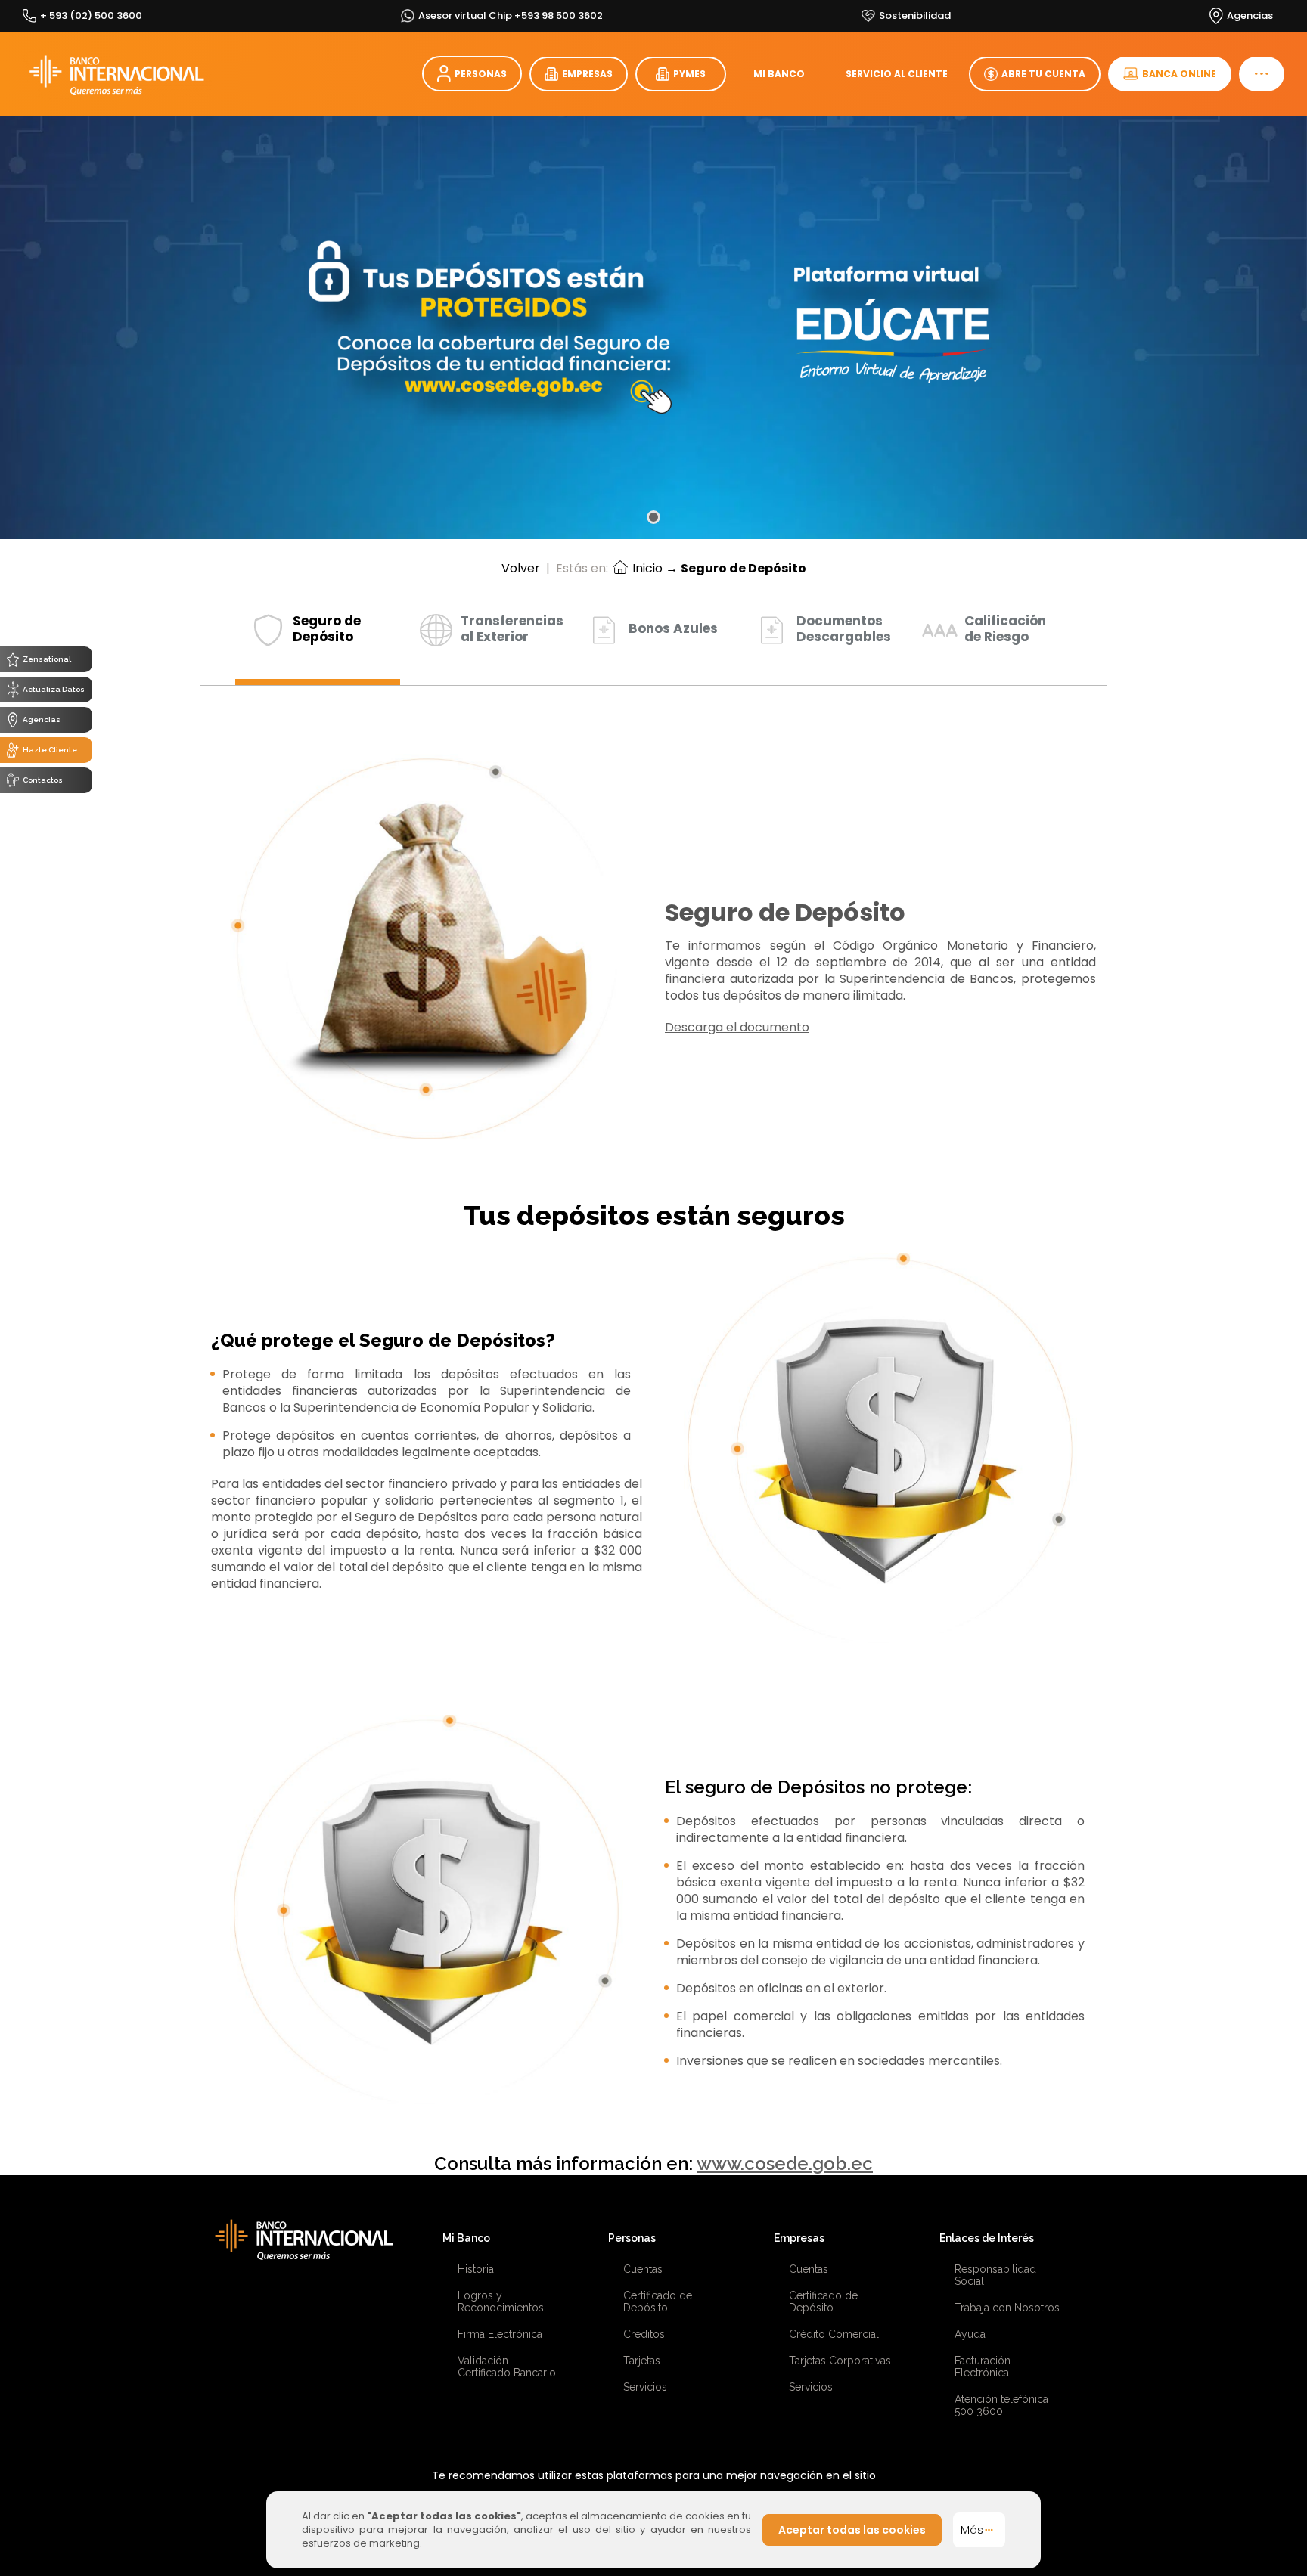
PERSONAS (481, 74)
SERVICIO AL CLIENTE (897, 74)
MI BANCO (779, 74)
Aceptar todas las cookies (852, 2530)
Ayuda (970, 2334)
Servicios (645, 2387)
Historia (476, 2269)
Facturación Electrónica (983, 2367)
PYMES (689, 74)
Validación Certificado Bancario (507, 2367)
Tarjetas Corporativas (840, 2361)
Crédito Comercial (834, 2334)
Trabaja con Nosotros (1007, 2308)
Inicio (646, 568)
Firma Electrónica (500, 2334)
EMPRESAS (587, 74)
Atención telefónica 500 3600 (1001, 2405)
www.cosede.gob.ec (785, 2164)
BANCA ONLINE (1179, 74)
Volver (521, 568)
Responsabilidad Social (995, 2275)
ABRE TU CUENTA (1043, 74)
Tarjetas (642, 2361)
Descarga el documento (737, 1027)
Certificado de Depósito (658, 2302)
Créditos (644, 2334)
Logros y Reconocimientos (501, 2302)
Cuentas (643, 2269)
